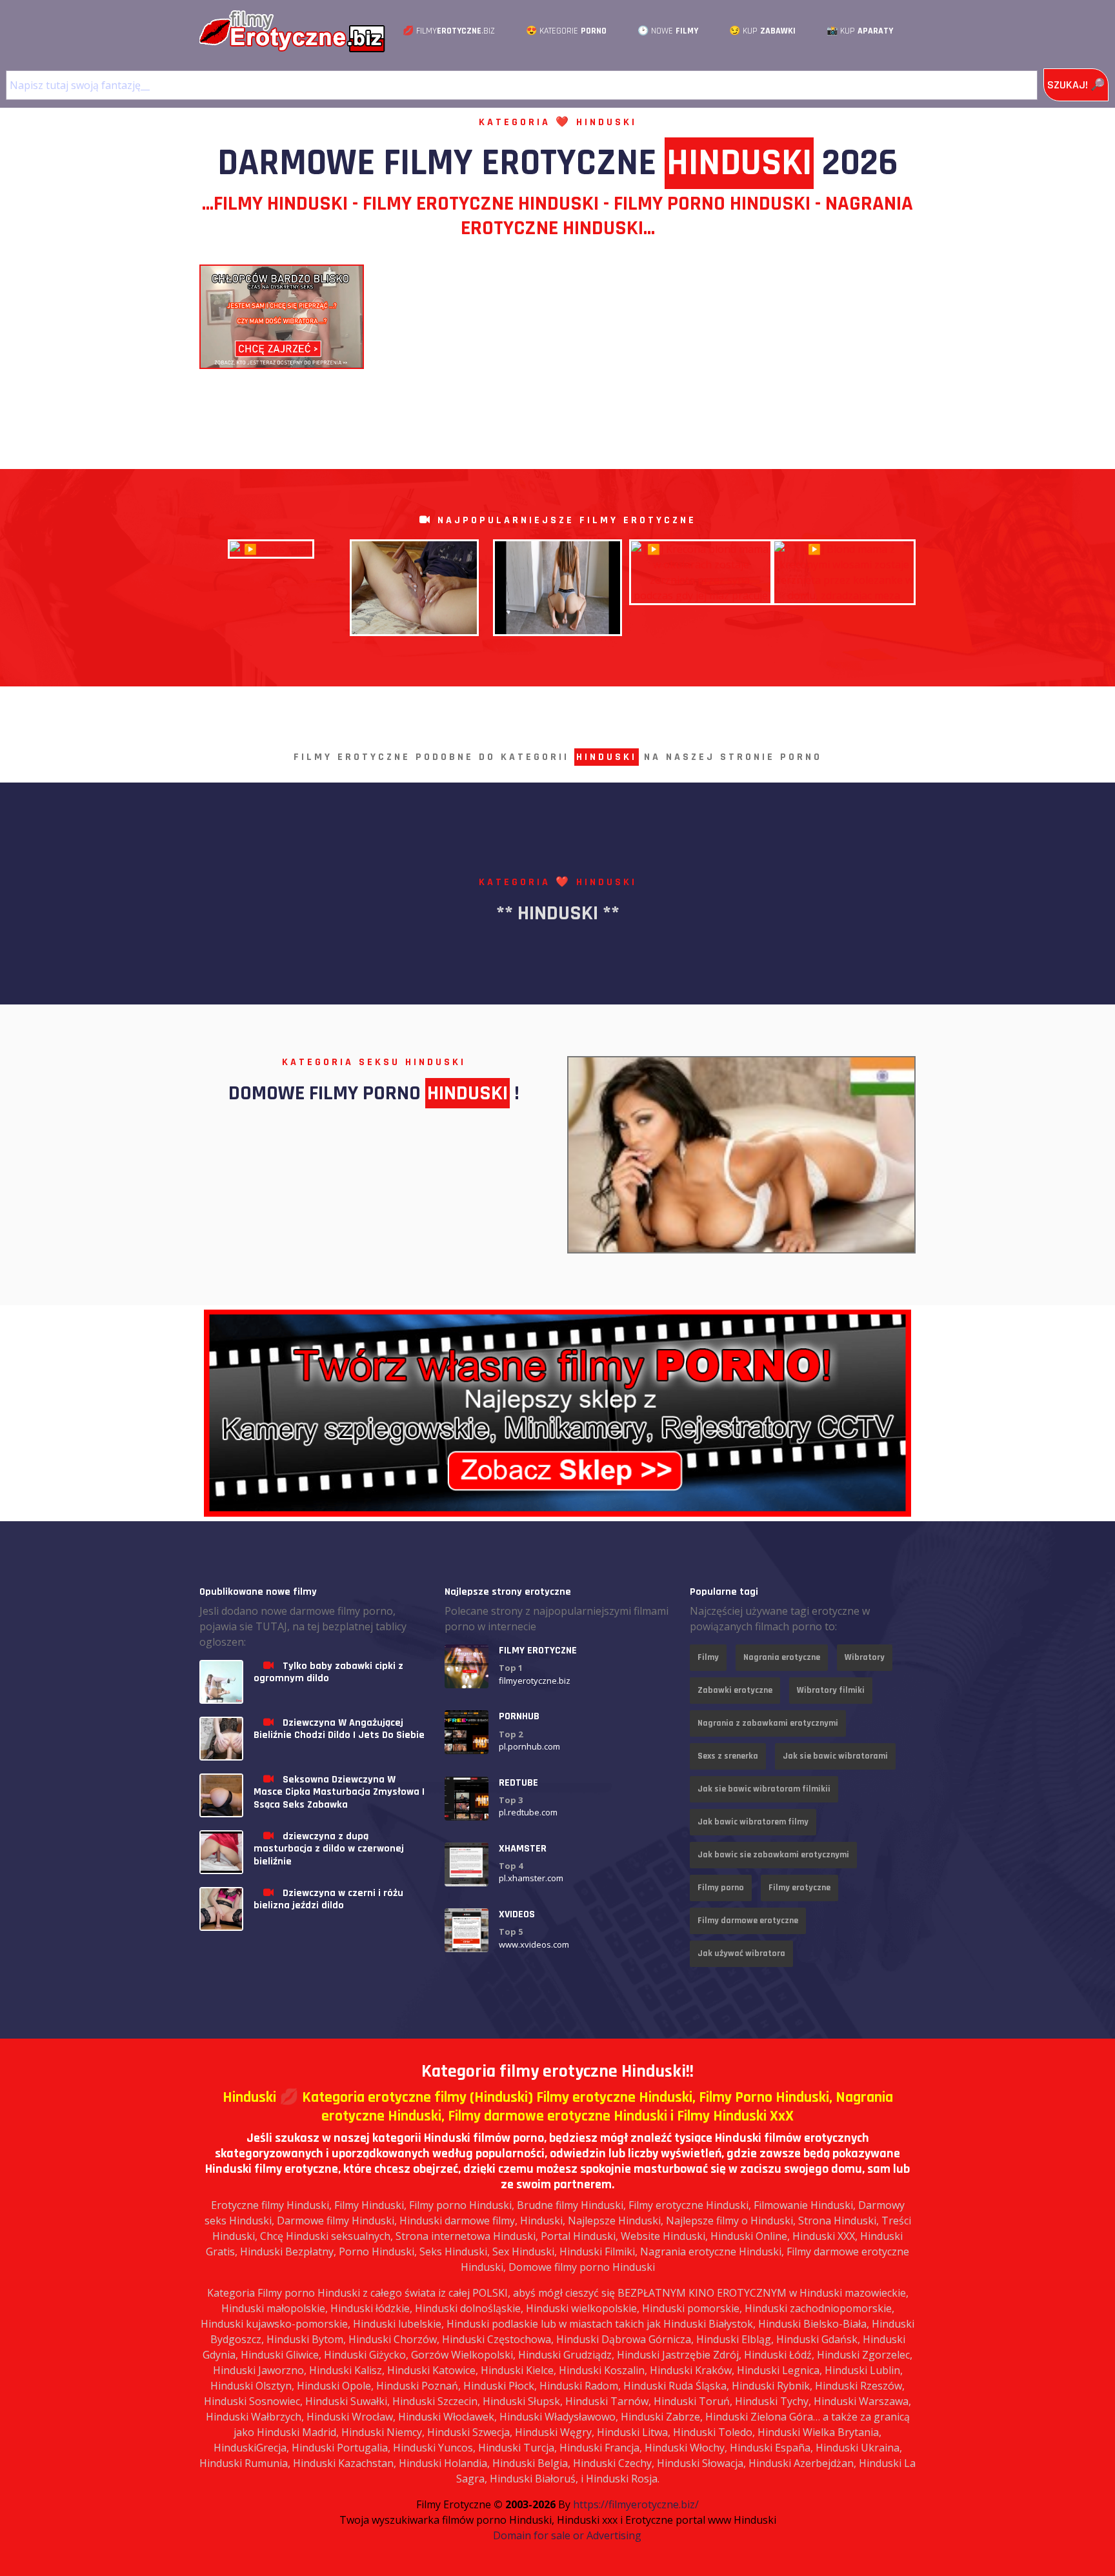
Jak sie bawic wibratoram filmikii (764, 1789)
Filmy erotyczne (799, 1888)
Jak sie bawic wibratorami (835, 1756)
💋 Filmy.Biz (449, 31)
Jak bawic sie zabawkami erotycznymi (773, 1855)
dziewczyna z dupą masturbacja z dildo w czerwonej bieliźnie (329, 1849)
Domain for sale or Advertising (567, 2535)
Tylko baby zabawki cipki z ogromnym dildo (328, 1672)
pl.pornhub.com (529, 1746)
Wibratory (865, 1657)
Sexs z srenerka (728, 1756)
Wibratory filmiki (831, 1690)
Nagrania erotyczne (782, 1657)
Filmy (708, 1657)
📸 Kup (860, 31)
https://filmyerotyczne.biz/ (636, 2504)
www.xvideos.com (534, 1944)
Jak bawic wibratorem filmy (753, 1822)
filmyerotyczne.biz (535, 1681)
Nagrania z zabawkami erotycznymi (768, 1723)
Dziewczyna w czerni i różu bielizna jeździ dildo (328, 1899)
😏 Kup (762, 31)
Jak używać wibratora (741, 1953)
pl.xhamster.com (531, 1878)
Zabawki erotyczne (735, 1690)
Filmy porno (721, 1888)
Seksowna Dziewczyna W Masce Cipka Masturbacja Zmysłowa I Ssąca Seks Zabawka (339, 1792)
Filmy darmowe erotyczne (748, 1921)
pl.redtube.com (528, 1812)
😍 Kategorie (566, 31)
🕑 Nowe (668, 31)
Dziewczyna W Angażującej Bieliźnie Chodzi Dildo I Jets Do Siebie (339, 1729)
